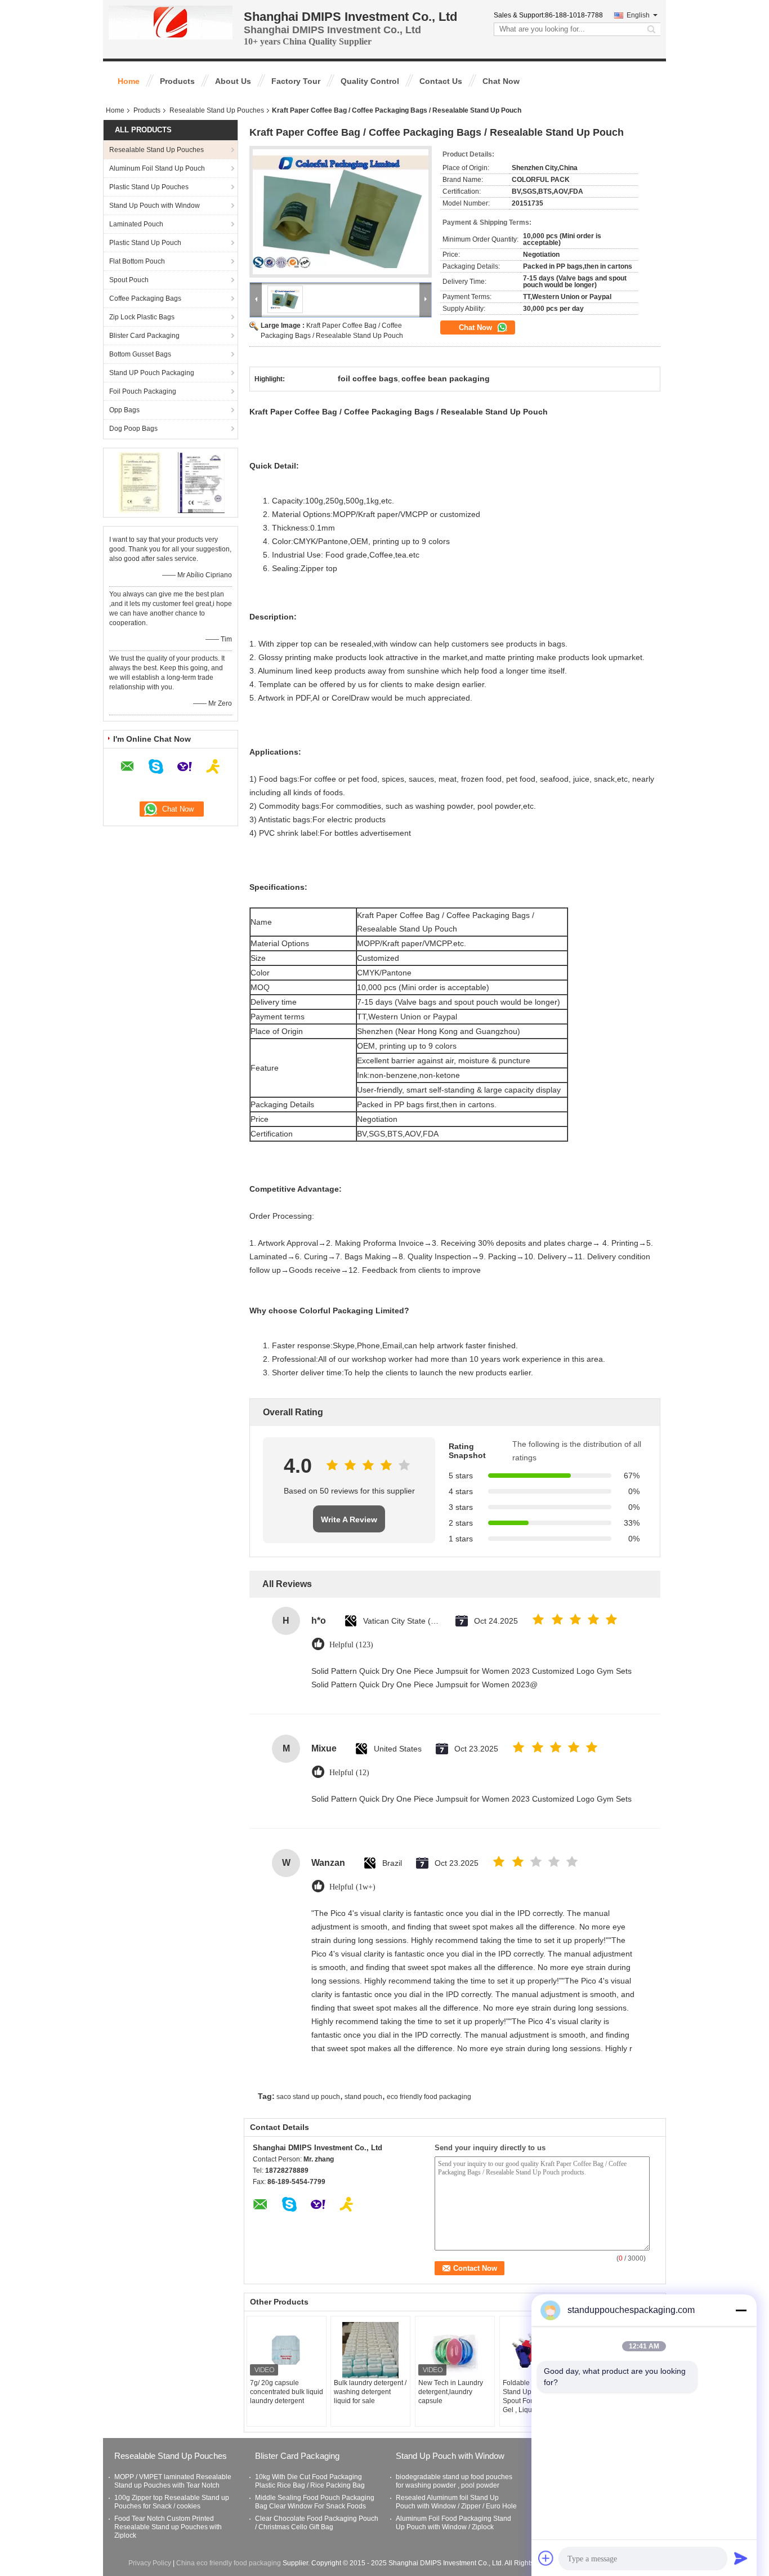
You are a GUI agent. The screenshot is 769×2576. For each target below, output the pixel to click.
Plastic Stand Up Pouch (145, 243)
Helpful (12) (349, 1773)
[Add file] (546, 2558)
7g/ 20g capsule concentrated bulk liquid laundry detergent (287, 2392)
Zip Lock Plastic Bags (142, 317)
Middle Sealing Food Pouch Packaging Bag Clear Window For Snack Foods (315, 2502)
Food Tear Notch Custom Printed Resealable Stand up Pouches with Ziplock (168, 2527)
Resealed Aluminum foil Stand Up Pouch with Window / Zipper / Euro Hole (456, 2502)
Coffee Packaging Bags (145, 298)
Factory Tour (296, 81)
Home (129, 81)
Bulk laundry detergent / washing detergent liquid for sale (370, 2392)
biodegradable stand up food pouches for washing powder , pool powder (454, 2481)
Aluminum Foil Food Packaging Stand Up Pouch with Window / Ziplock (453, 2523)
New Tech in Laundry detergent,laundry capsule (451, 2392)
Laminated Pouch (136, 224)
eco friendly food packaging (429, 2097)
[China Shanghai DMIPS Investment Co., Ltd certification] (140, 482)
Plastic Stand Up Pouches (149, 187)
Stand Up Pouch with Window (155, 206)
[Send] (741, 2558)
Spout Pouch (129, 280)
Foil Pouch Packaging (143, 391)
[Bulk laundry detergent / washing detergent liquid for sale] (370, 2350)
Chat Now (501, 81)
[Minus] (741, 2310)
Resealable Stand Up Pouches (217, 110)
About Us (233, 81)
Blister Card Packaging (144, 336)
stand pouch (363, 2097)
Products (177, 81)
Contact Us (441, 81)
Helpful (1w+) (352, 1887)
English (638, 15)
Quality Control (370, 81)
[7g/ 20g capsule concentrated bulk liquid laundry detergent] (287, 2350)
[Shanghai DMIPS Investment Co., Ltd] (171, 22)
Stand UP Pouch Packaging (152, 373)
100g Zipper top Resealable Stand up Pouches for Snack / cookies (172, 2502)
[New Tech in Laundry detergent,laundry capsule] (455, 2350)
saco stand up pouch (308, 2097)
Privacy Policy (150, 2563)
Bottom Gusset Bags (140, 354)
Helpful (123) (351, 1645)
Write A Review (349, 1519)
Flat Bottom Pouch (137, 261)
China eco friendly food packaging (229, 2563)
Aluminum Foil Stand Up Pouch (157, 168)
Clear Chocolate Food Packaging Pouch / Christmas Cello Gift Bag (317, 2523)
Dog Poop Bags (133, 429)
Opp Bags (124, 410)
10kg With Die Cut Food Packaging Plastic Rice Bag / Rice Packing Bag (310, 2481)
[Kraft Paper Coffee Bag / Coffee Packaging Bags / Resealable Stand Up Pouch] (341, 212)
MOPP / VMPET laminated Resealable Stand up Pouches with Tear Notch (173, 2481)
